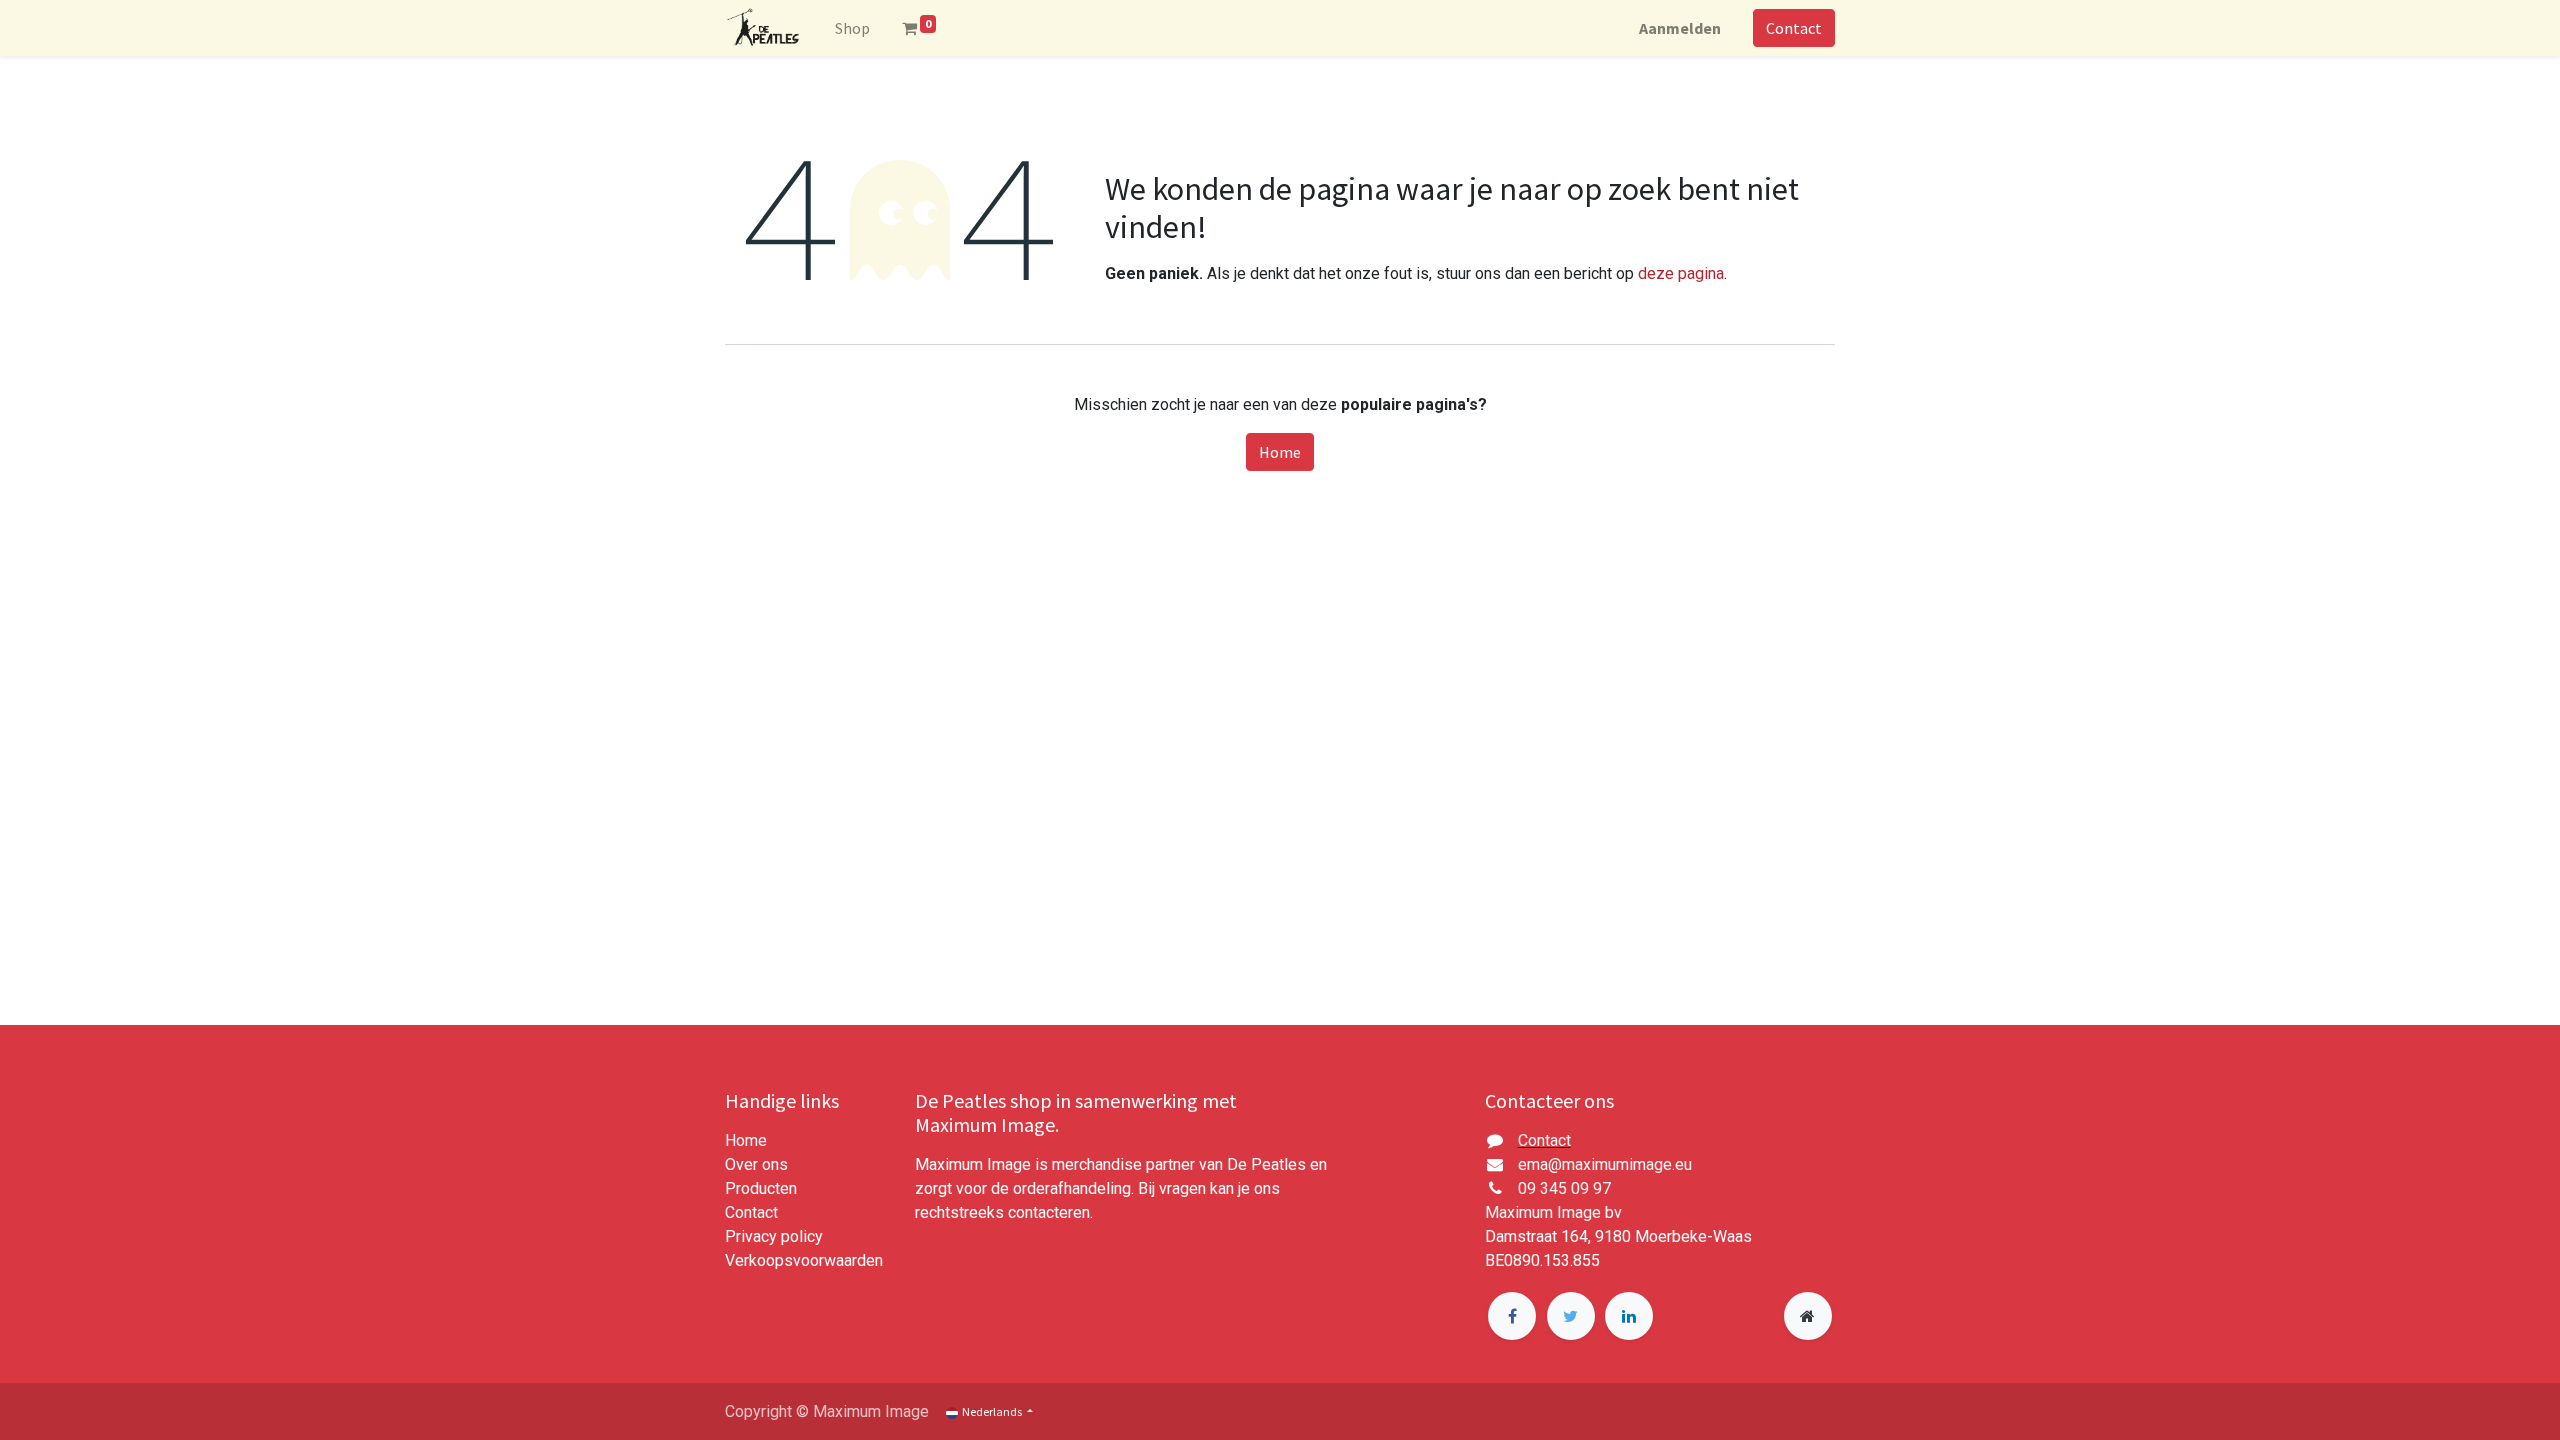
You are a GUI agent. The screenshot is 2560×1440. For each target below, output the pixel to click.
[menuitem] (852, 28)
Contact (1794, 28)
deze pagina (1681, 273)
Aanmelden (1680, 28)
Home (1280, 452)
